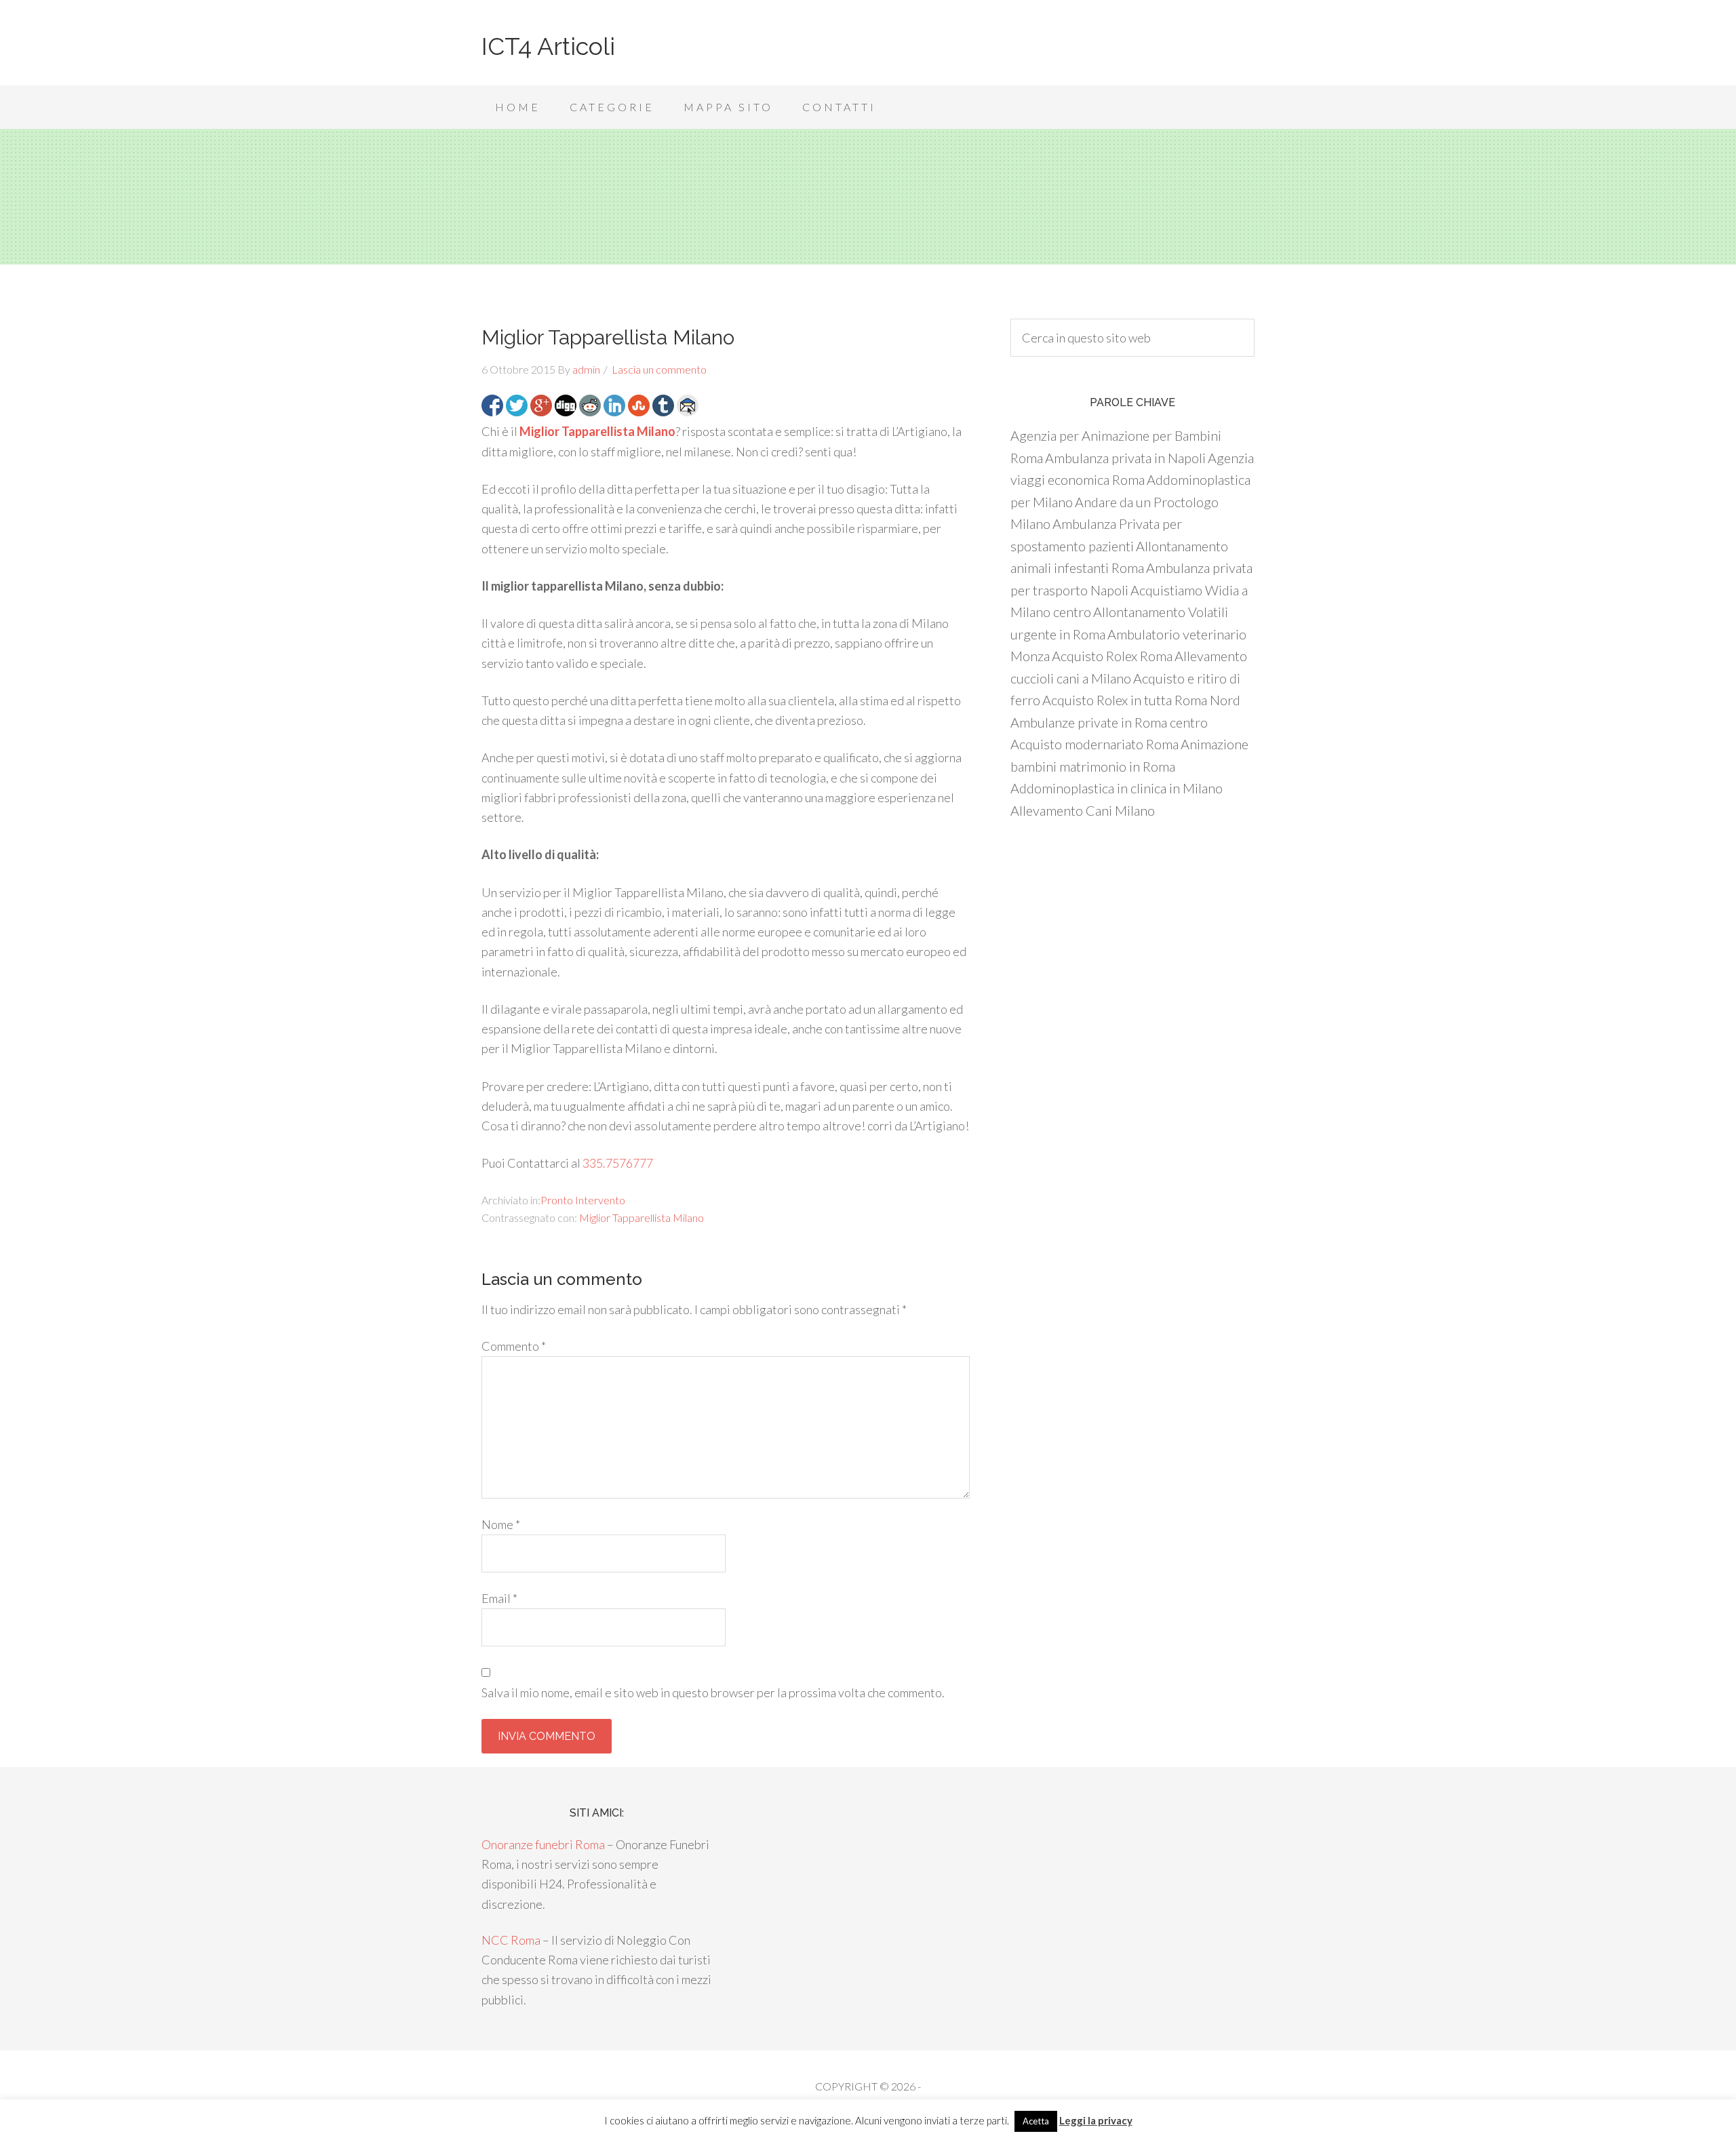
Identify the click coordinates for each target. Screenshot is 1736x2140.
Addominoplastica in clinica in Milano (1117, 788)
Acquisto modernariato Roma (1094, 744)
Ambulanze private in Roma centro (1109, 722)
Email (499, 1598)
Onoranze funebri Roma (543, 1844)
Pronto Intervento (583, 1200)
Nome (501, 1524)
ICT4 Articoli (548, 46)
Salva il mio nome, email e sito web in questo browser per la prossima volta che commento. (713, 1692)
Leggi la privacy (1096, 2120)
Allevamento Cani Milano (1083, 810)
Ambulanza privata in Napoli (1125, 458)
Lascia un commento (659, 369)
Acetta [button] (1036, 2121)
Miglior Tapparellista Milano (642, 1217)
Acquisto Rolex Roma (1112, 656)
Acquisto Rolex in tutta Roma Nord (1141, 700)
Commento (514, 1346)
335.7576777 (618, 1163)
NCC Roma (511, 1940)
